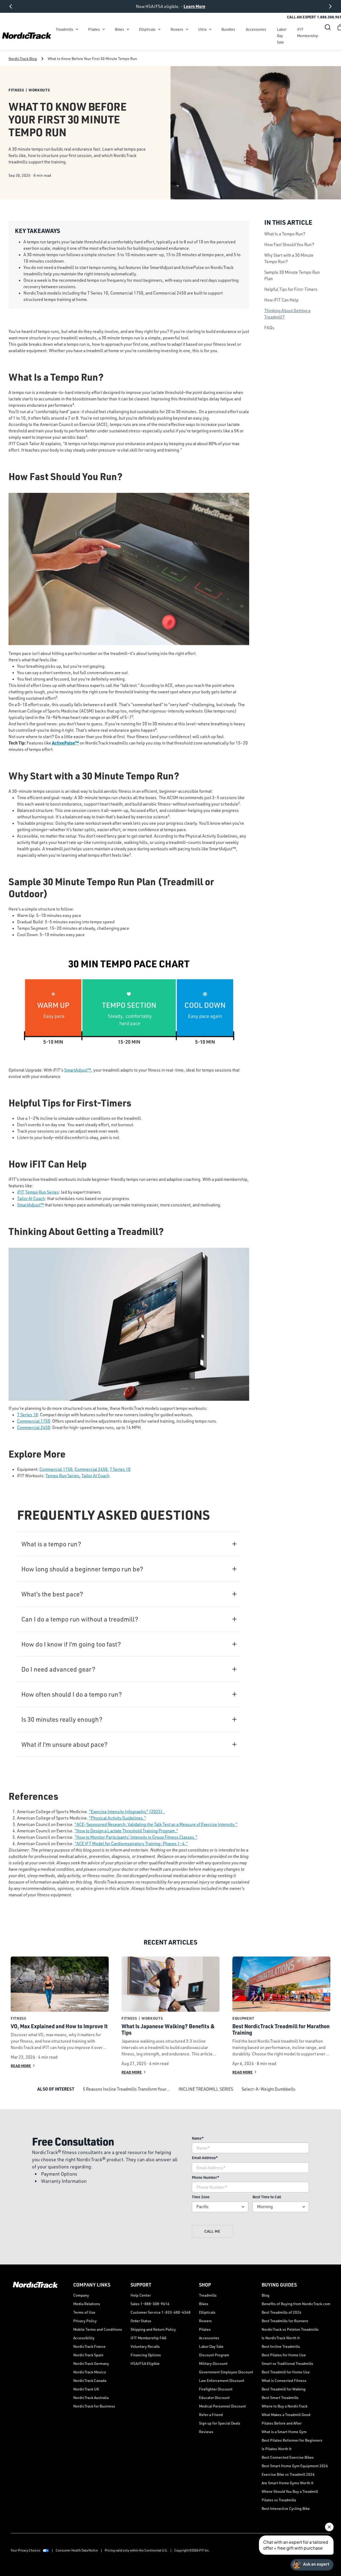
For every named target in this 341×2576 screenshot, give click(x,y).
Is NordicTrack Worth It (281, 2338)
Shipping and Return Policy (153, 2329)
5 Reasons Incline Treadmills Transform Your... (126, 2089)
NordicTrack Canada (90, 2380)
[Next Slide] (330, 6)
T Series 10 (27, 1415)
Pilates (94, 29)
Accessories (256, 29)
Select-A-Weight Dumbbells (269, 2089)
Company (81, 2295)
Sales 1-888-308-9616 (150, 2304)
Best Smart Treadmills (280, 2398)
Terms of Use (84, 2312)
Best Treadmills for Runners (285, 2321)
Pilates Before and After (282, 2423)
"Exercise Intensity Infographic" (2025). (127, 1812)
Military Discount (213, 2363)
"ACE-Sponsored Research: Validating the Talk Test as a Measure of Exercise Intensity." (156, 1824)
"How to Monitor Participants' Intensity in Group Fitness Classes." (136, 1837)
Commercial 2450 (34, 1427)
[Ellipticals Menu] (159, 29)
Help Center (141, 2295)
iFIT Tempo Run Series (38, 1192)
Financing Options (146, 2355)
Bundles (228, 29)
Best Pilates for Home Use (284, 2355)
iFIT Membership (308, 32)
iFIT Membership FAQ (148, 2338)
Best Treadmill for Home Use (286, 2372)
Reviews (206, 2432)
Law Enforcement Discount (222, 2380)
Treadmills (64, 29)
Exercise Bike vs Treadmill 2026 (288, 2474)
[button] (328, 27)
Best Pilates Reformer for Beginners (292, 2440)
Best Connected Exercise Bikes (288, 2457)
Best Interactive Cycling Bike (286, 2508)
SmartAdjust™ (78, 1070)
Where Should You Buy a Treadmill (290, 2491)
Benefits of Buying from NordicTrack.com (296, 2304)
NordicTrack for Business (94, 2406)
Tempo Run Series (62, 1476)
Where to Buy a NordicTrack (285, 2406)
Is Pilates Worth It (277, 2449)
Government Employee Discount (226, 2372)
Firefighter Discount (216, 2389)
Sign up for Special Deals (220, 2423)
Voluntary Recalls (145, 2346)
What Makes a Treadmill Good (286, 2415)
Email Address (205, 2158)
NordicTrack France (89, 2346)
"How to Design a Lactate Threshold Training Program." (126, 1831)
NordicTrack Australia (91, 2398)
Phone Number (206, 2177)
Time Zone (201, 2197)
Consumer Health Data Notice (77, 2550)
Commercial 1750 (34, 1421)
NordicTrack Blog (23, 59)
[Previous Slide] (11, 6)
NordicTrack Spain (88, 2355)
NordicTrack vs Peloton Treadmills (290, 2329)
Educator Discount (214, 2398)
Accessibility (84, 2338)
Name (198, 2138)
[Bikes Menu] (128, 29)
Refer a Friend (211, 2415)
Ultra (202, 29)
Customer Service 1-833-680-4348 (161, 2312)
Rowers (177, 29)
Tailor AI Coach (31, 1198)
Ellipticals (147, 29)
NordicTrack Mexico (90, 2372)
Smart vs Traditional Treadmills (287, 2363)
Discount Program (214, 2355)
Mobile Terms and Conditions (98, 2329)
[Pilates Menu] (104, 29)
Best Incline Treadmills (281, 2346)
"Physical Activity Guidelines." (117, 1818)
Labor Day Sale (282, 36)
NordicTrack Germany (91, 2363)
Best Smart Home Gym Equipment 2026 (295, 2466)
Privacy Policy (85, 2321)
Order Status (141, 2321)
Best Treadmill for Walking (284, 2389)
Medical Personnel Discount (222, 2406)
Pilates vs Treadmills (279, 2500)
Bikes (119, 29)
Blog (265, 2295)
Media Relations (87, 2304)
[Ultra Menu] (210, 29)
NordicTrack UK (86, 2389)
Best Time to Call (267, 2197)
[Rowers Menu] (187, 29)
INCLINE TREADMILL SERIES (206, 2089)
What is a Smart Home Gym (284, 2432)
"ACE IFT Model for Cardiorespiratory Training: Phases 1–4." (131, 1844)
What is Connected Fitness (284, 2380)
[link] (27, 36)
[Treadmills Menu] (77, 29)
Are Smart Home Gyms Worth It (288, 2483)
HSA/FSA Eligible (145, 2363)
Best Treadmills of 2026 (281, 2312)
